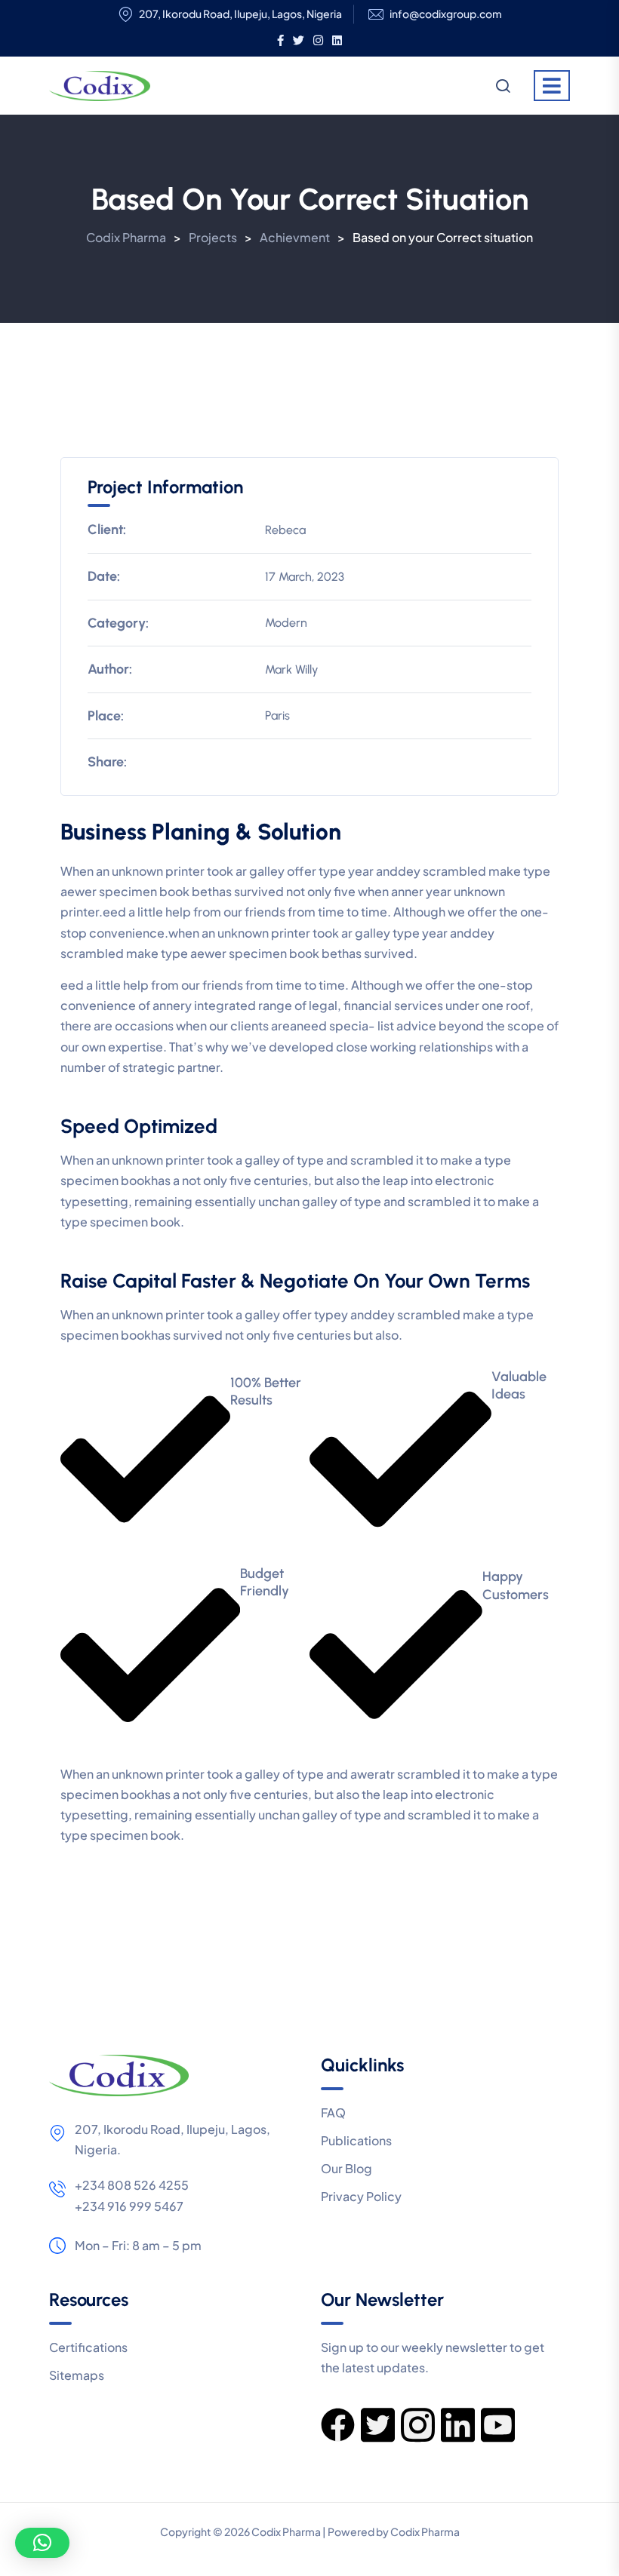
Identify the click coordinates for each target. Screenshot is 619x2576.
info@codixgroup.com (446, 14)
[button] (42, 2543)
